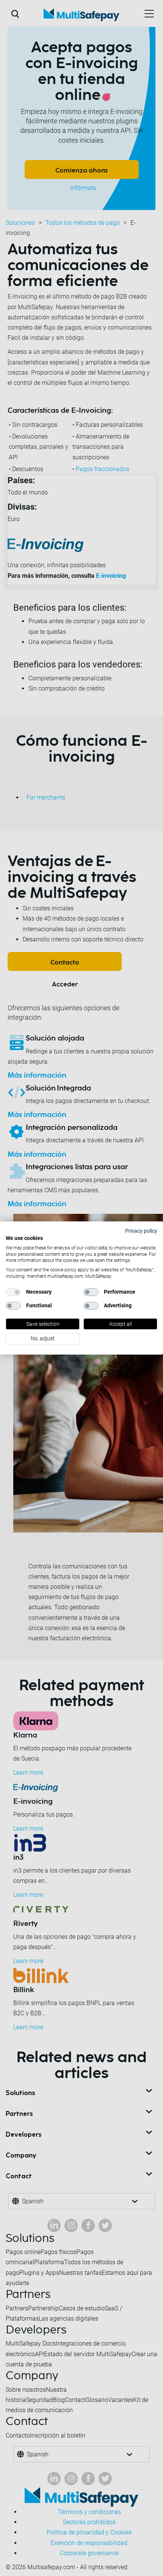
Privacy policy (141, 1231)
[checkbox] (13, 1292)
